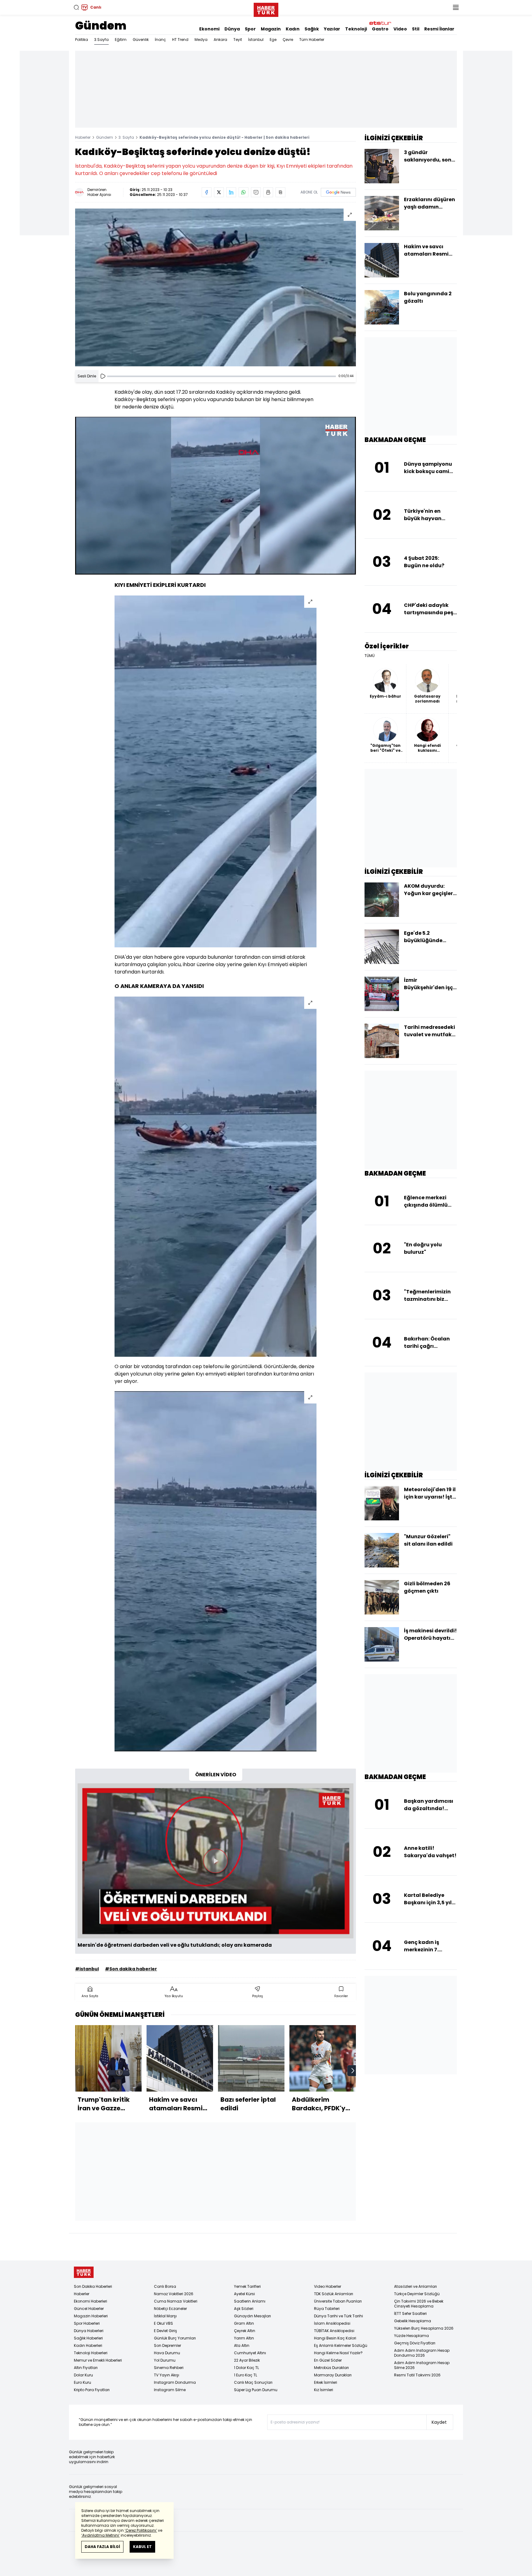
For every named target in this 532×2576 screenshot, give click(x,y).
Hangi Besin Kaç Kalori (335, 2338)
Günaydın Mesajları (252, 2316)
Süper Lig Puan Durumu (256, 2390)
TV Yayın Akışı (167, 2375)
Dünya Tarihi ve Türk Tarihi (339, 2316)
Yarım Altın (244, 2338)
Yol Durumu (165, 2360)
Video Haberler (328, 2286)
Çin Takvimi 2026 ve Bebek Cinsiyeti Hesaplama (419, 2304)
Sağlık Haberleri (88, 2338)
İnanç (160, 40)
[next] (353, 2071)
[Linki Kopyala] (280, 192)
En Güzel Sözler (328, 2360)
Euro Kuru (83, 2382)
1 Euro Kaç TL (246, 2375)
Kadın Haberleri (88, 2345)
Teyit (238, 40)
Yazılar (332, 29)
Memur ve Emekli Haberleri (98, 2360)
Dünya (232, 29)
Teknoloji (356, 29)
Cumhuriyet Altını (250, 2353)
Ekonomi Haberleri (91, 2301)
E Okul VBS (163, 2323)
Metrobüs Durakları (331, 2368)
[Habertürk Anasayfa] (266, 9)
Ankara (220, 40)
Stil (416, 29)
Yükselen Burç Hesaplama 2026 (424, 2328)
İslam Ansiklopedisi (332, 2323)
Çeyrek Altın (245, 2331)
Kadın (293, 29)
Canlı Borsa (165, 2286)
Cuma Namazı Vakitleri (176, 2301)
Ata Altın (242, 2345)
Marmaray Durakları (333, 2375)
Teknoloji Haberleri (91, 2353)
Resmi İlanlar (439, 29)
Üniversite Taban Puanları (338, 2301)
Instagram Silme (170, 2390)
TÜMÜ (370, 656)
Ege (273, 40)
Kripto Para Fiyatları (92, 2390)
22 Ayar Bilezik (247, 2360)
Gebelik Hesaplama (413, 2321)
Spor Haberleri (87, 2323)
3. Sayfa (126, 137)
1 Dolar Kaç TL (246, 2368)
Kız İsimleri (324, 2390)
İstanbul (256, 40)
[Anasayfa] (84, 2272)
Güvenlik (141, 40)
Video (400, 29)
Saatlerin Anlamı (250, 2301)
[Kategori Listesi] (456, 7)
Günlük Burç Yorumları (175, 2338)
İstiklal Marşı (165, 2316)
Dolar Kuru (83, 2375)
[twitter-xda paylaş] (219, 192)
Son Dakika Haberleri (93, 2286)
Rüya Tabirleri (327, 2309)
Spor (250, 29)
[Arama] (76, 7)
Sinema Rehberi (169, 2368)
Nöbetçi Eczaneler (170, 2309)
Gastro (380, 29)
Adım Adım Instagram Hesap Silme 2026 (422, 2365)
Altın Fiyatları (86, 2368)
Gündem (101, 26)
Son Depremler (167, 2345)
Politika (82, 40)
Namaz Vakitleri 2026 (174, 2294)
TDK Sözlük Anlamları (334, 2294)
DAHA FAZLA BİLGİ (102, 2547)
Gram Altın (244, 2323)
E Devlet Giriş (165, 2331)
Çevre (288, 40)
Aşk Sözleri (244, 2309)
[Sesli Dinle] (103, 376)
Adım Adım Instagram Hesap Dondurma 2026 (422, 2353)
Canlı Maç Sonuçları (253, 2382)
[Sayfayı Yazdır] (268, 192)
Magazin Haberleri (91, 2316)
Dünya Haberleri (89, 2331)
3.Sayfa (101, 40)
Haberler (83, 137)
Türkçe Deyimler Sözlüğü (417, 2294)
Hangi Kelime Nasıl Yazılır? (338, 2353)
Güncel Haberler (89, 2309)
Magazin (271, 29)
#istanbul (87, 1969)
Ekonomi (209, 29)
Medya (201, 40)
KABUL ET (142, 2547)
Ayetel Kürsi (244, 2294)
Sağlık (312, 29)
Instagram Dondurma (175, 2382)
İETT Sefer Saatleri (410, 2313)
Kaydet (439, 2422)
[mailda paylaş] (256, 192)
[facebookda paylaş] (207, 192)
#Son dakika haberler (131, 1969)
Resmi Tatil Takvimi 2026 (417, 2375)
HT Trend (180, 40)
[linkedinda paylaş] (231, 192)
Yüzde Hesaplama (411, 2336)
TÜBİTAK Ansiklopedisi (334, 2331)
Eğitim (121, 40)
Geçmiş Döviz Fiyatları (415, 2343)
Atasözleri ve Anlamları (415, 2286)
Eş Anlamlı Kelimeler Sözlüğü (341, 2345)
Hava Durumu (167, 2353)
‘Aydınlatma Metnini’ (101, 2535)
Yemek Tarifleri (247, 2286)
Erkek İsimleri (326, 2382)
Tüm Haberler (312, 40)
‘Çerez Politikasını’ (141, 2530)
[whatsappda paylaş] (244, 192)
